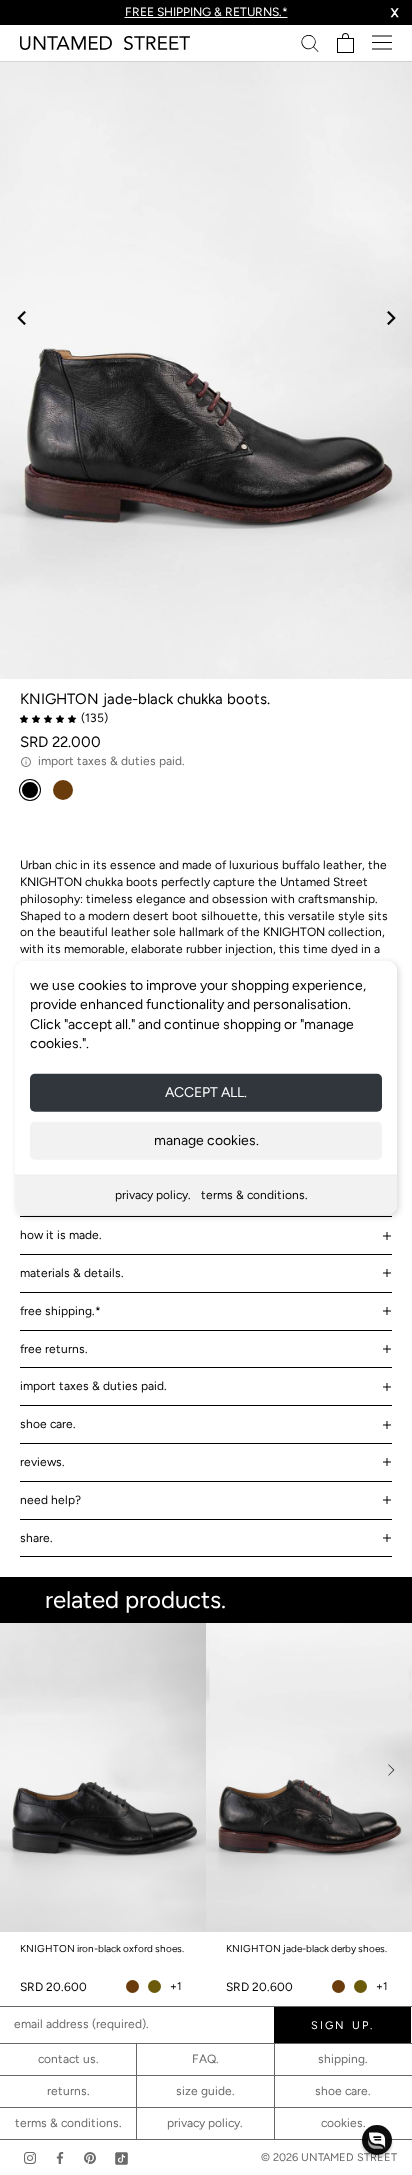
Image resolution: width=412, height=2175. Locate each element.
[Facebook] (60, 2157)
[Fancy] (121, 2157)
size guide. (205, 2091)
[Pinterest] (90, 2157)
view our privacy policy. (206, 2025)
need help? (50, 1500)
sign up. (206, 1964)
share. (36, 1538)
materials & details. (72, 1273)
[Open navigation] (382, 42)
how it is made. (61, 1235)
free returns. (54, 1349)
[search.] (310, 42)
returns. (68, 2091)
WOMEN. (130, 1925)
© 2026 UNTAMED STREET (329, 2157)
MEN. (214, 1925)
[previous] (22, 317)
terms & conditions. (254, 1195)
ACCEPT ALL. (206, 1092)
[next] (389, 317)
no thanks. (206, 2008)
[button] (377, 2140)
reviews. (42, 1462)
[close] (374, 1640)
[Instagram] (30, 2157)
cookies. (343, 2123)
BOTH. (291, 1925)
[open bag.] (345, 43)
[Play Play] (206, 370)
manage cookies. (206, 1140)
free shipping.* (60, 1311)
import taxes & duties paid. (93, 1386)
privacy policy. (153, 1195)
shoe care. (48, 1424)
